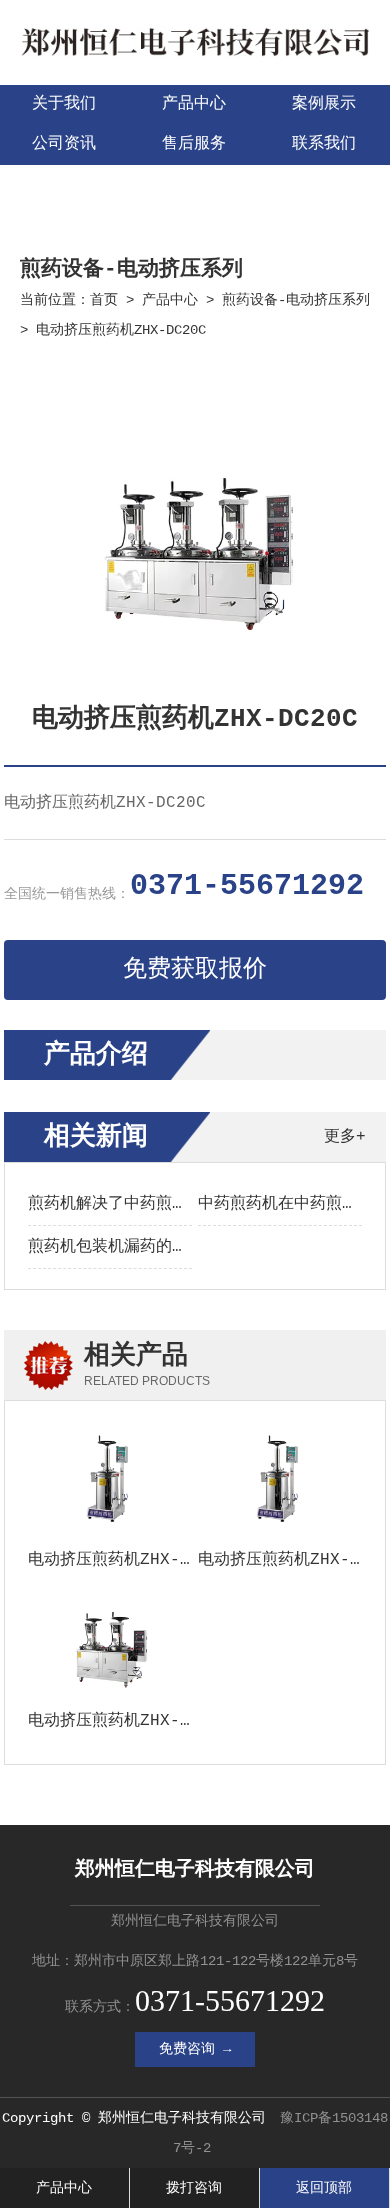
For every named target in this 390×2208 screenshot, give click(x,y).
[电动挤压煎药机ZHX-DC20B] (109, 1644)
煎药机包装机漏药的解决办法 (132, 1247)
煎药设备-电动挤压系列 (296, 300)
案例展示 (324, 104)
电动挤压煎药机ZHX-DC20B (129, 1721)
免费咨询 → (195, 2049)
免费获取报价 (195, 969)
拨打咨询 (194, 2188)
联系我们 (324, 144)
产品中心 (194, 104)
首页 (104, 300)
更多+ (345, 1137)
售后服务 (194, 144)
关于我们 (64, 104)
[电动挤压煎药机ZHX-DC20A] (109, 1482)
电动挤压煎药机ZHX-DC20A (129, 1560)
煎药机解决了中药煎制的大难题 (140, 1204)
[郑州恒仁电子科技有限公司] (195, 61)
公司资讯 (64, 144)
